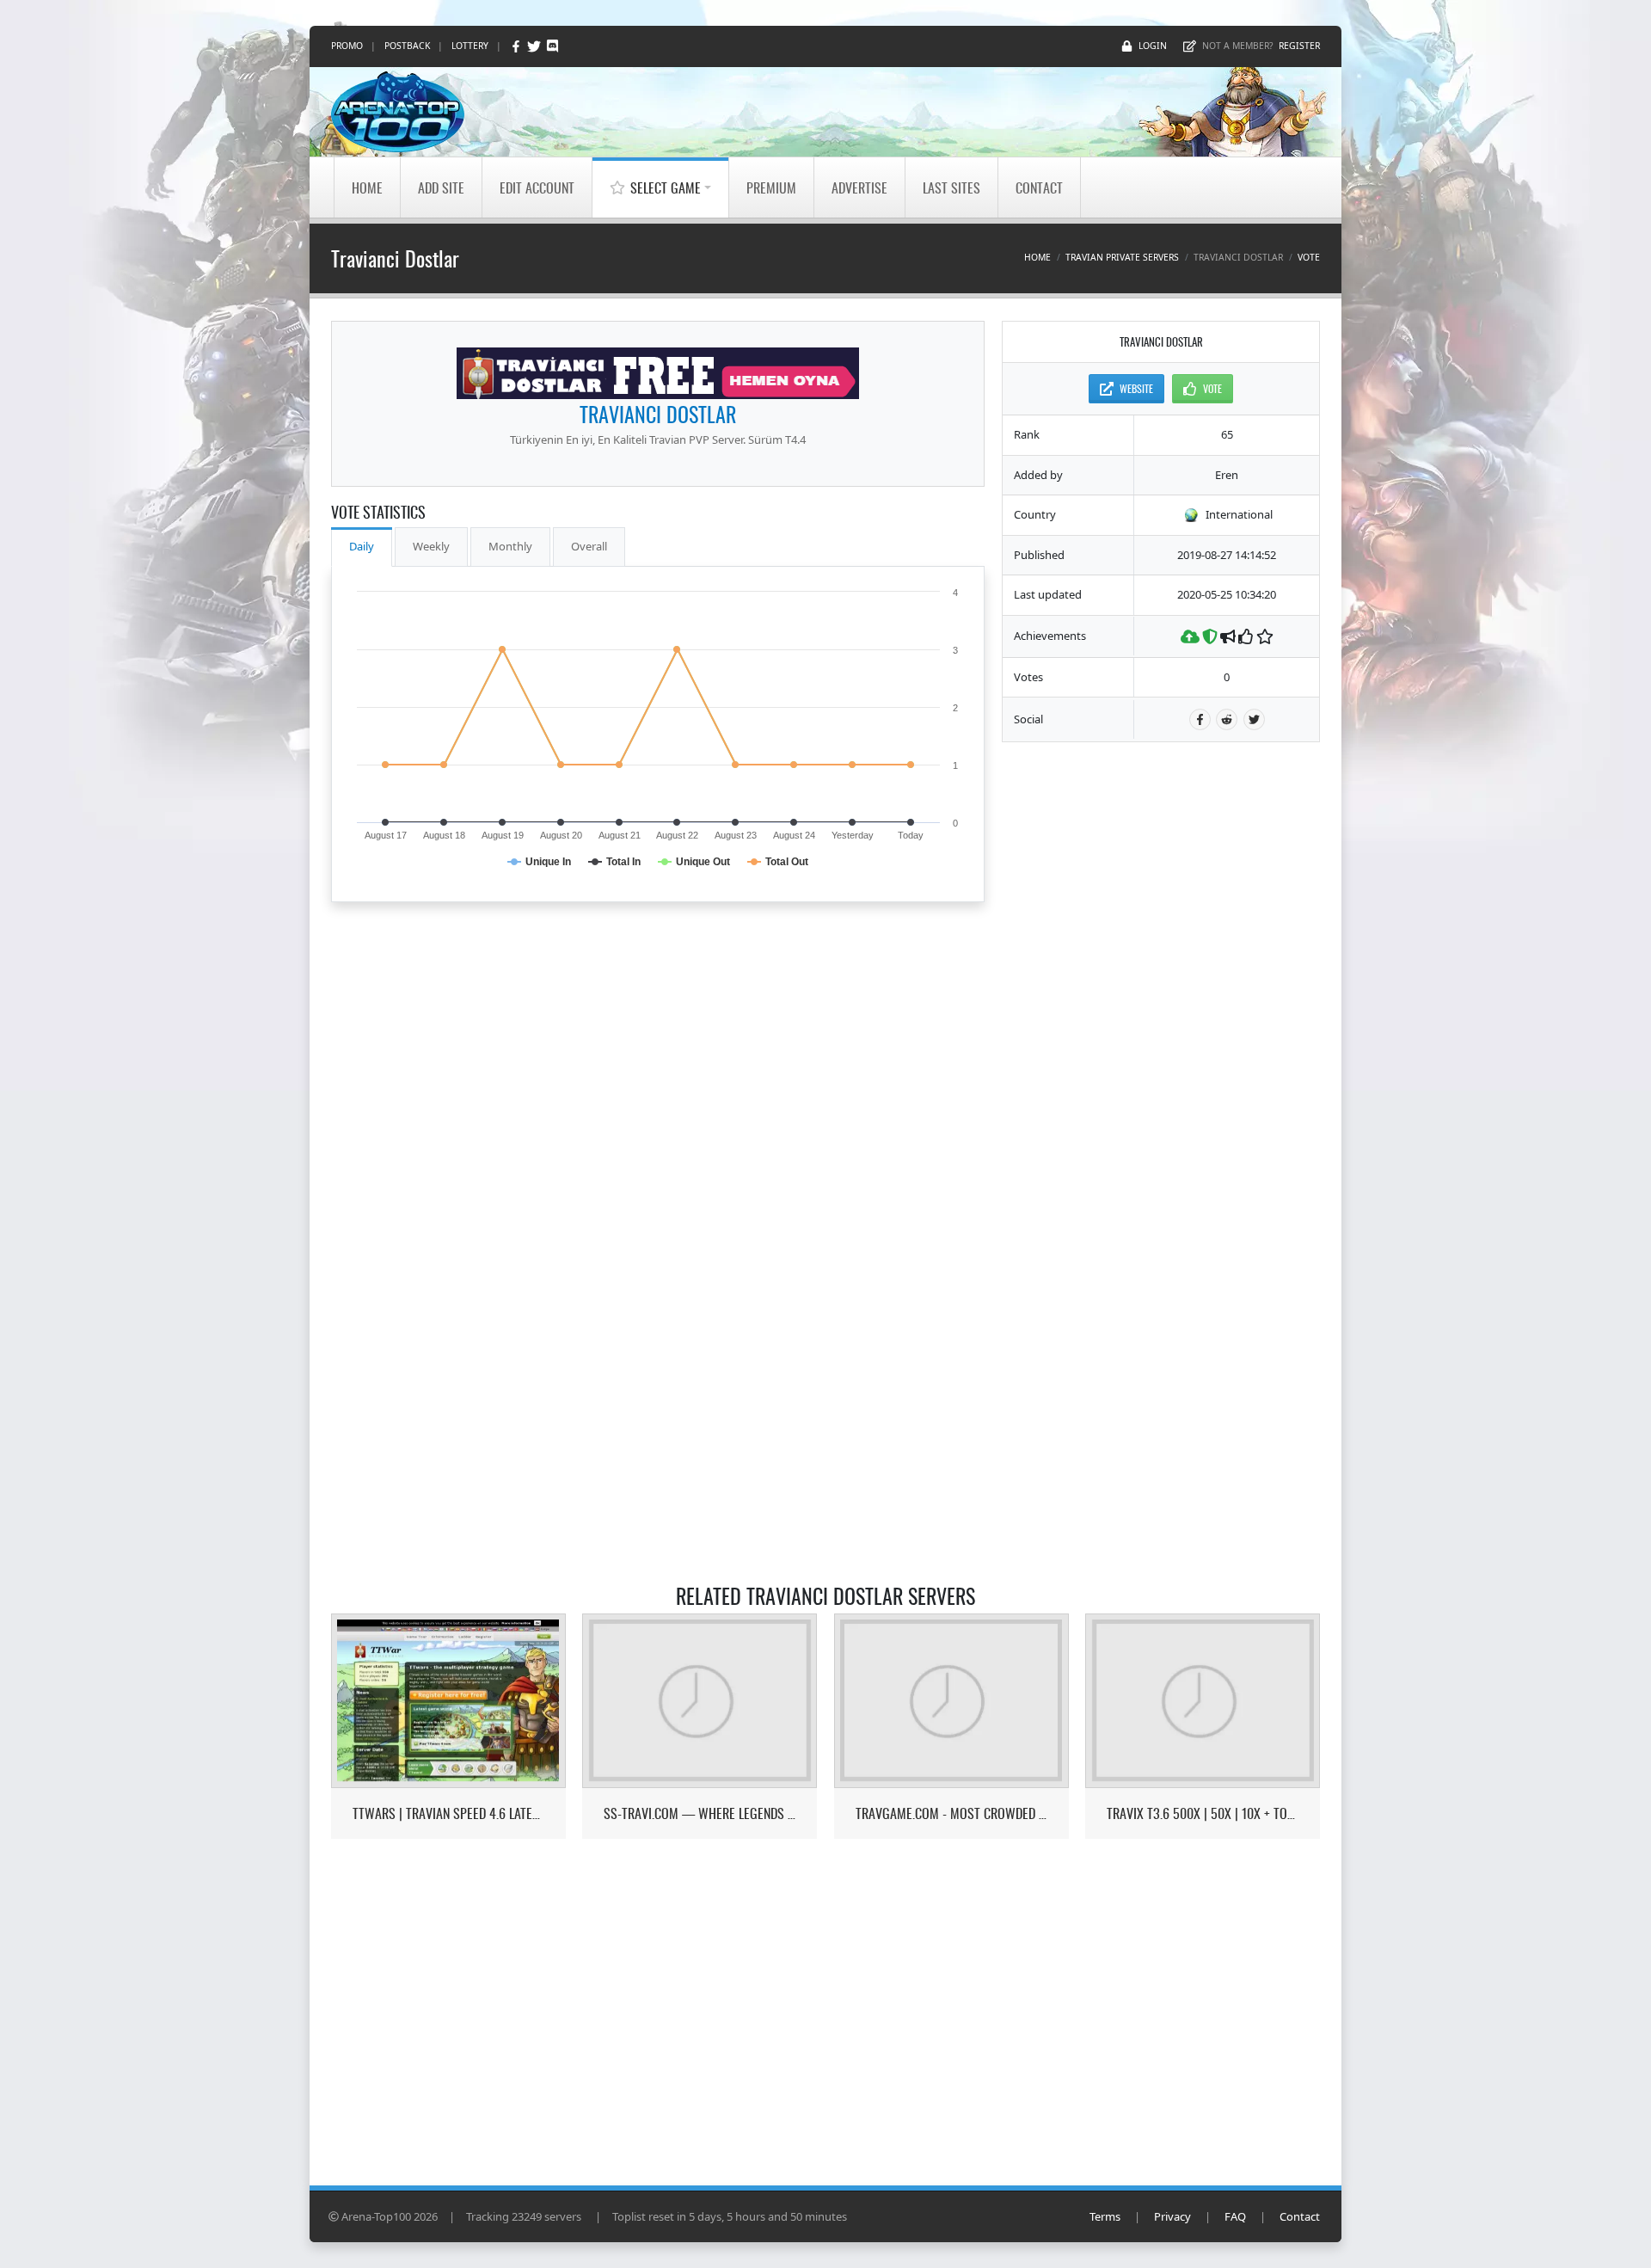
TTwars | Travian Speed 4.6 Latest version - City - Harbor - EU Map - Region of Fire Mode (448, 1813)
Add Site (441, 187)
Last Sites (951, 187)
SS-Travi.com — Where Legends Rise (700, 1813)
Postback (407, 46)
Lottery (470, 46)
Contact (1039, 187)
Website (1136, 388)
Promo (347, 46)
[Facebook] (517, 46)
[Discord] (552, 46)
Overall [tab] (589, 546)
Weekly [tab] (431, 546)
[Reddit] (1227, 719)
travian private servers (1122, 257)
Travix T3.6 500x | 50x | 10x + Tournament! (1203, 1813)
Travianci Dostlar (658, 414)
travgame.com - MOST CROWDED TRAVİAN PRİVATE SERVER (951, 1813)
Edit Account (537, 187)
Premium (771, 187)
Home (367, 187)
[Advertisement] (1161, 1017)
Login (1153, 46)
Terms (1105, 2216)
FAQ (1235, 2216)
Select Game (666, 187)
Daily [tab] (362, 546)
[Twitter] (535, 46)
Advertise (859, 187)
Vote (1309, 257)
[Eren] (658, 373)
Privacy (1172, 2216)
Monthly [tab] (510, 546)
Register (1299, 46)
